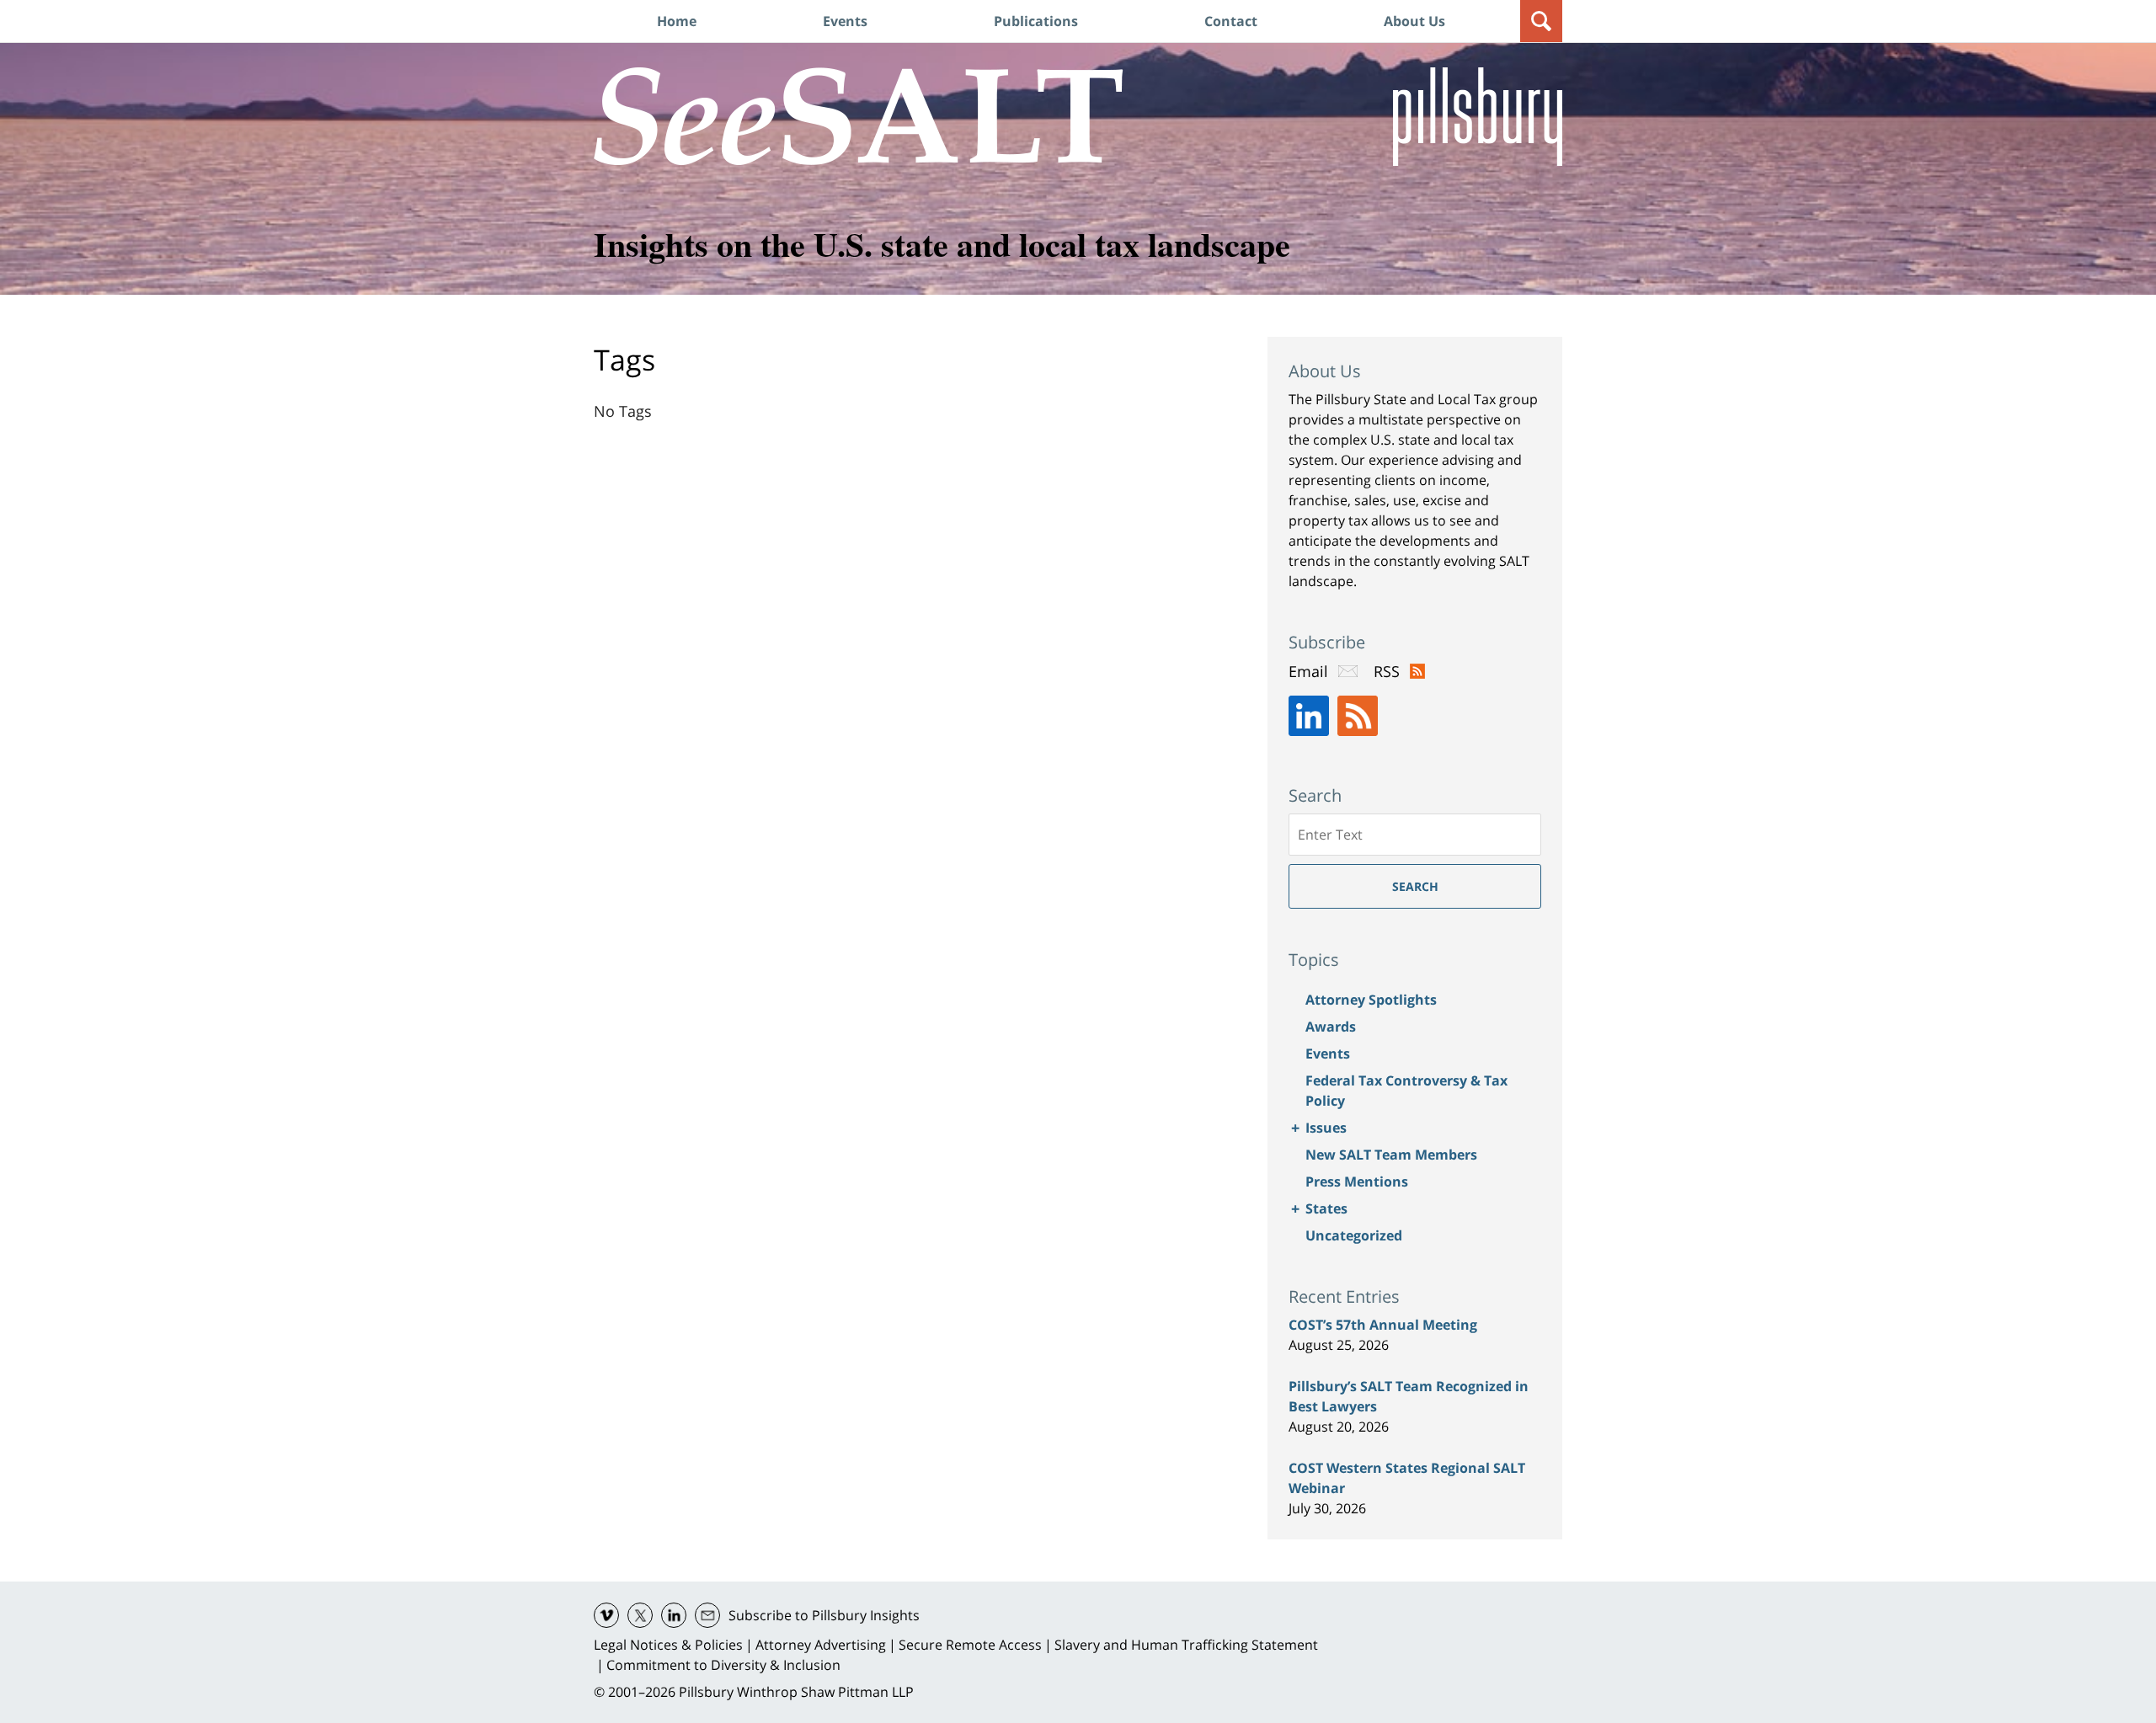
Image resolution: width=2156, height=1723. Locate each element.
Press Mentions (1357, 1182)
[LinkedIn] (1309, 716)
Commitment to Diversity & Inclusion (723, 1665)
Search (1415, 886)
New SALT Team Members (1391, 1155)
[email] (707, 1615)
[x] (640, 1615)
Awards (1331, 1027)
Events (845, 21)
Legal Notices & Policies (668, 1645)
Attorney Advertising (821, 1645)
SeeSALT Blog (859, 116)
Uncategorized (1354, 1235)
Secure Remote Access (970, 1645)
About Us (1414, 21)
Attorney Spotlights (1371, 1000)
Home (677, 21)
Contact (1231, 21)
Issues (1326, 1128)
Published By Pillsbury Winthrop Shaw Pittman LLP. (1478, 117)
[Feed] (1358, 716)
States (1326, 1208)
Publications (1036, 21)
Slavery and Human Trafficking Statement (1186, 1645)
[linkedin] (674, 1615)
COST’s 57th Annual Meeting (1383, 1325)
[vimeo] (606, 1615)
